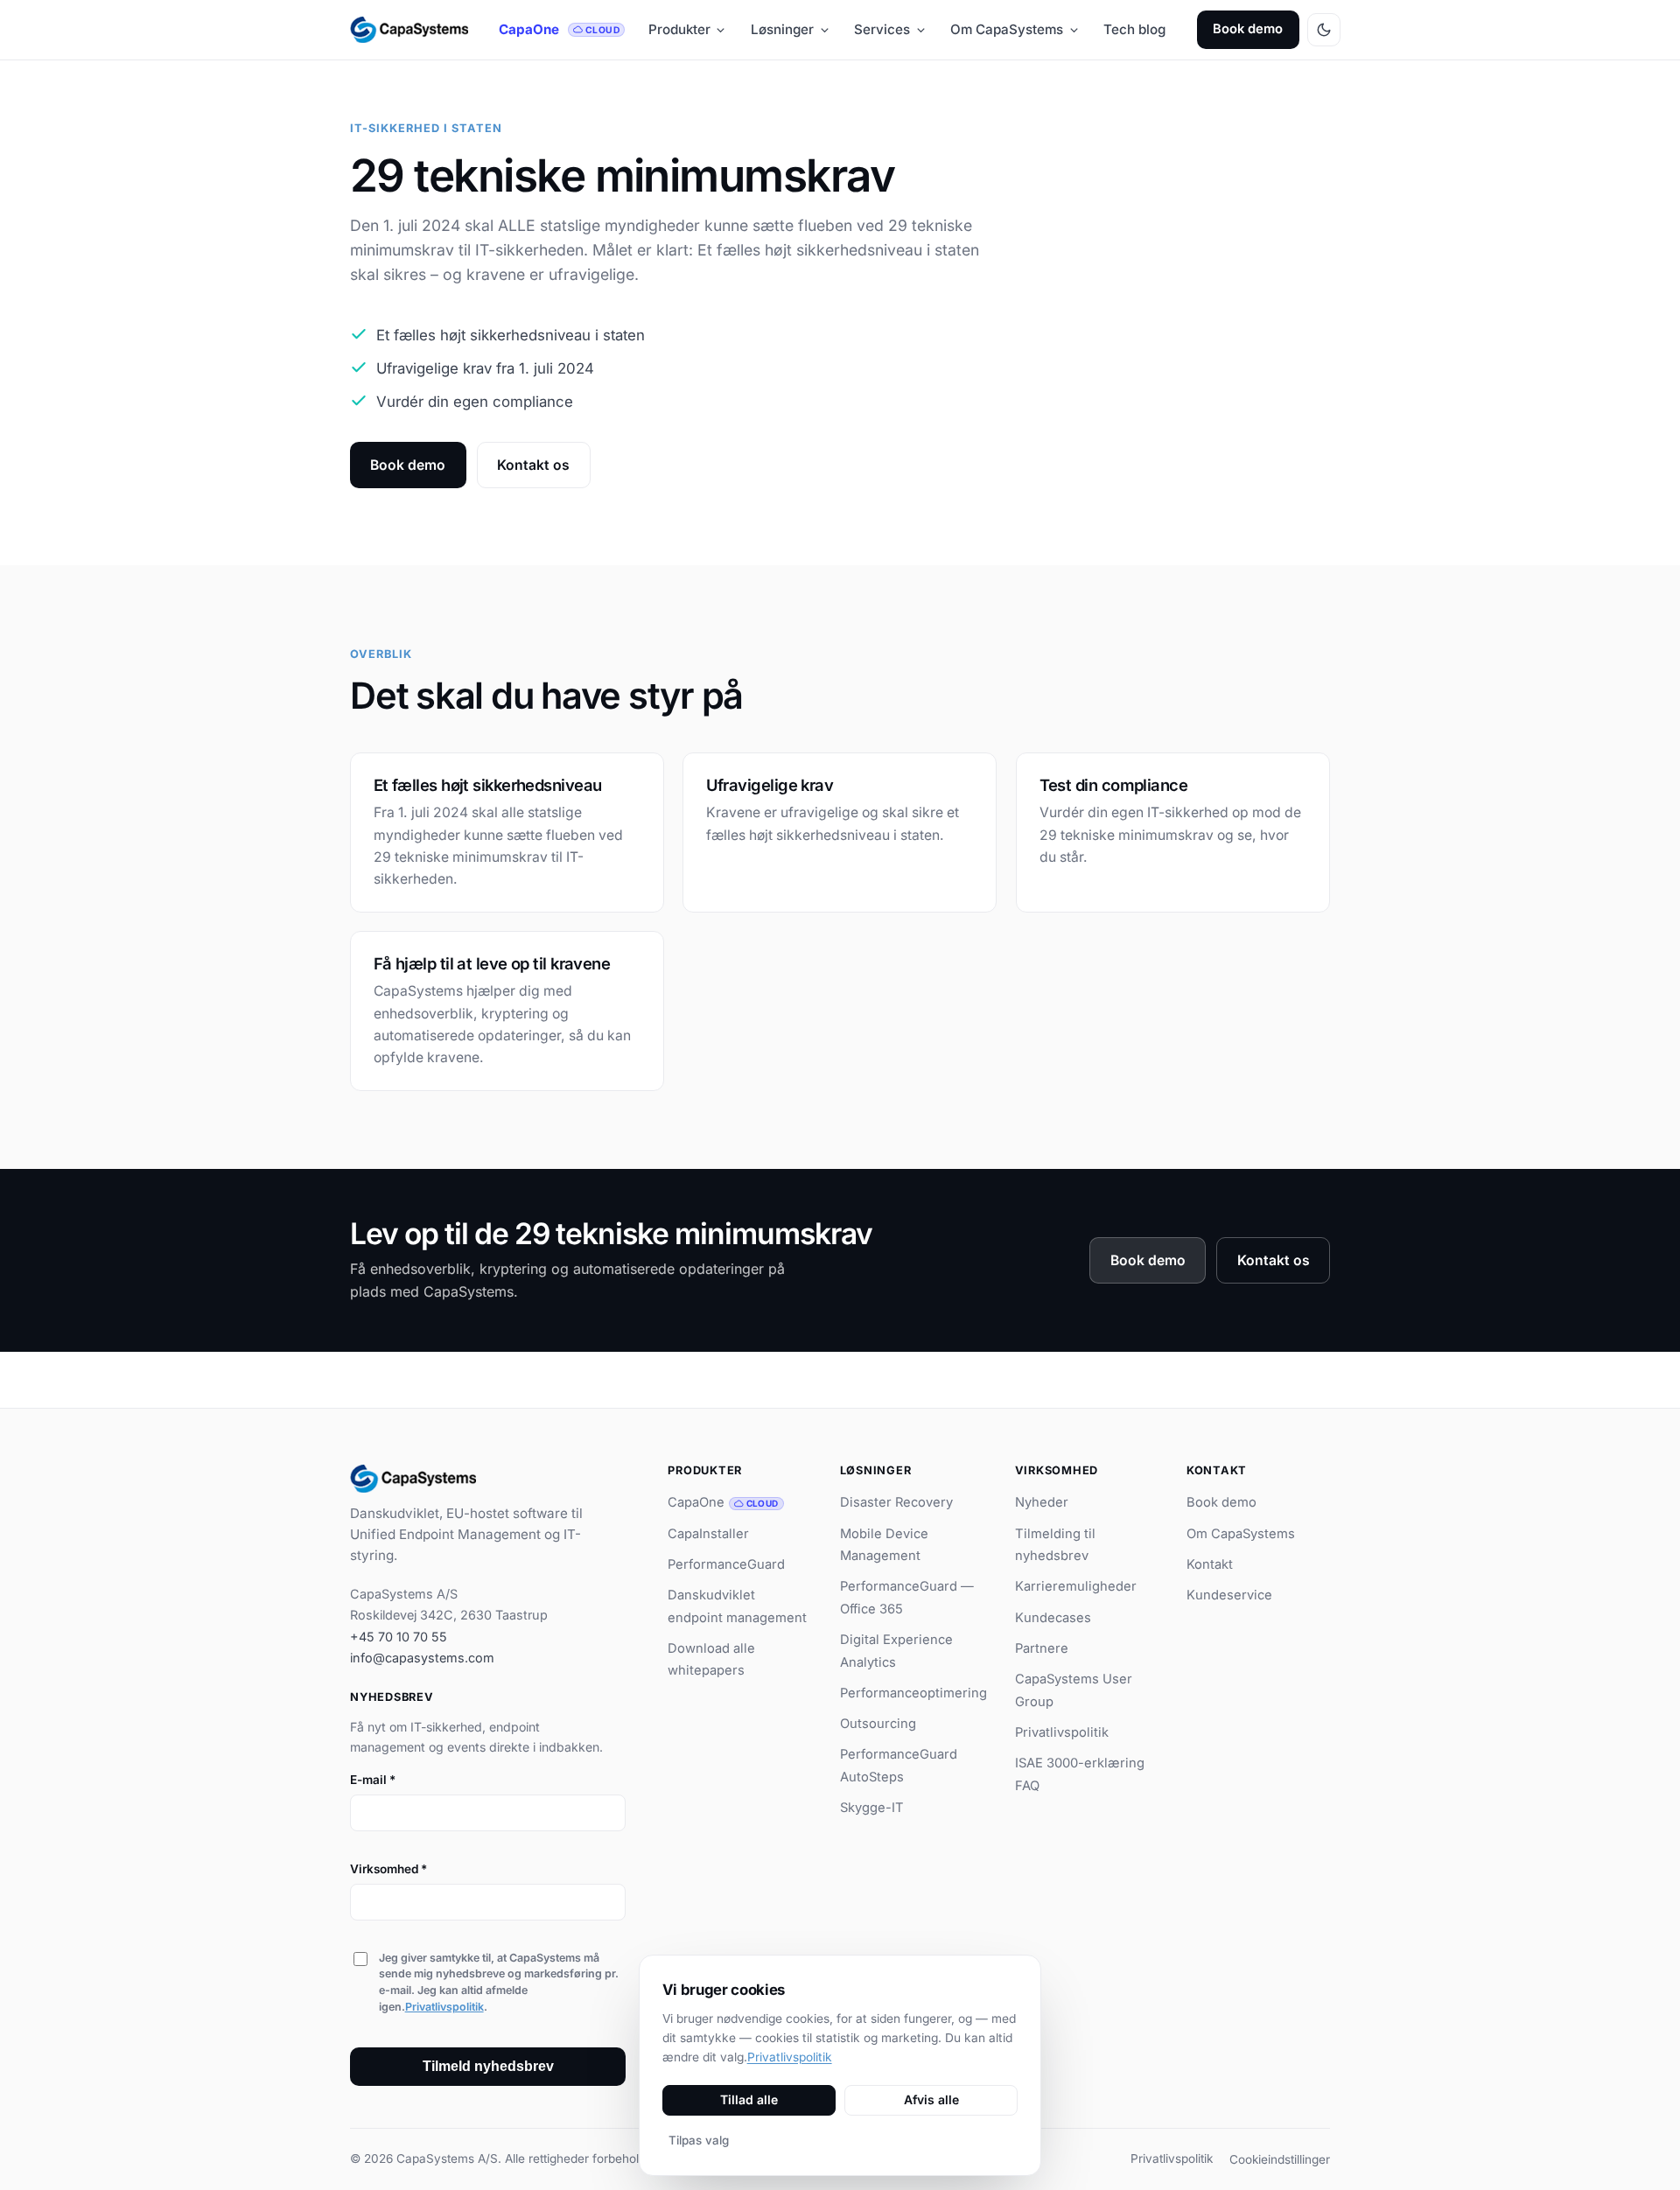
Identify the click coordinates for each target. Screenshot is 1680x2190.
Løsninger (782, 29)
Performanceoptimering (913, 1693)
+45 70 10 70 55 (399, 1637)
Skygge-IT (872, 1808)
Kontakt (1210, 1564)
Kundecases (1053, 1618)
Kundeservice (1229, 1595)
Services (882, 29)
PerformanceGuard (726, 1564)
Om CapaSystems (1007, 29)
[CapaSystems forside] (409, 30)
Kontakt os (533, 465)
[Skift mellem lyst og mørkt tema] (1324, 30)
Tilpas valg (699, 2140)
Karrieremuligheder (1076, 1586)
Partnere (1042, 1648)
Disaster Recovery (896, 1502)
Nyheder (1042, 1502)
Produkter (679, 29)
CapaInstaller (708, 1534)
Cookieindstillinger (1280, 2159)
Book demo (1248, 29)
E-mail (373, 1780)
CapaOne (559, 29)
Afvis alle (931, 2099)
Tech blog (1134, 29)
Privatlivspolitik (444, 2007)
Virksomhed (388, 1869)
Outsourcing (878, 1724)
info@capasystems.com (422, 1658)
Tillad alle (749, 2099)
